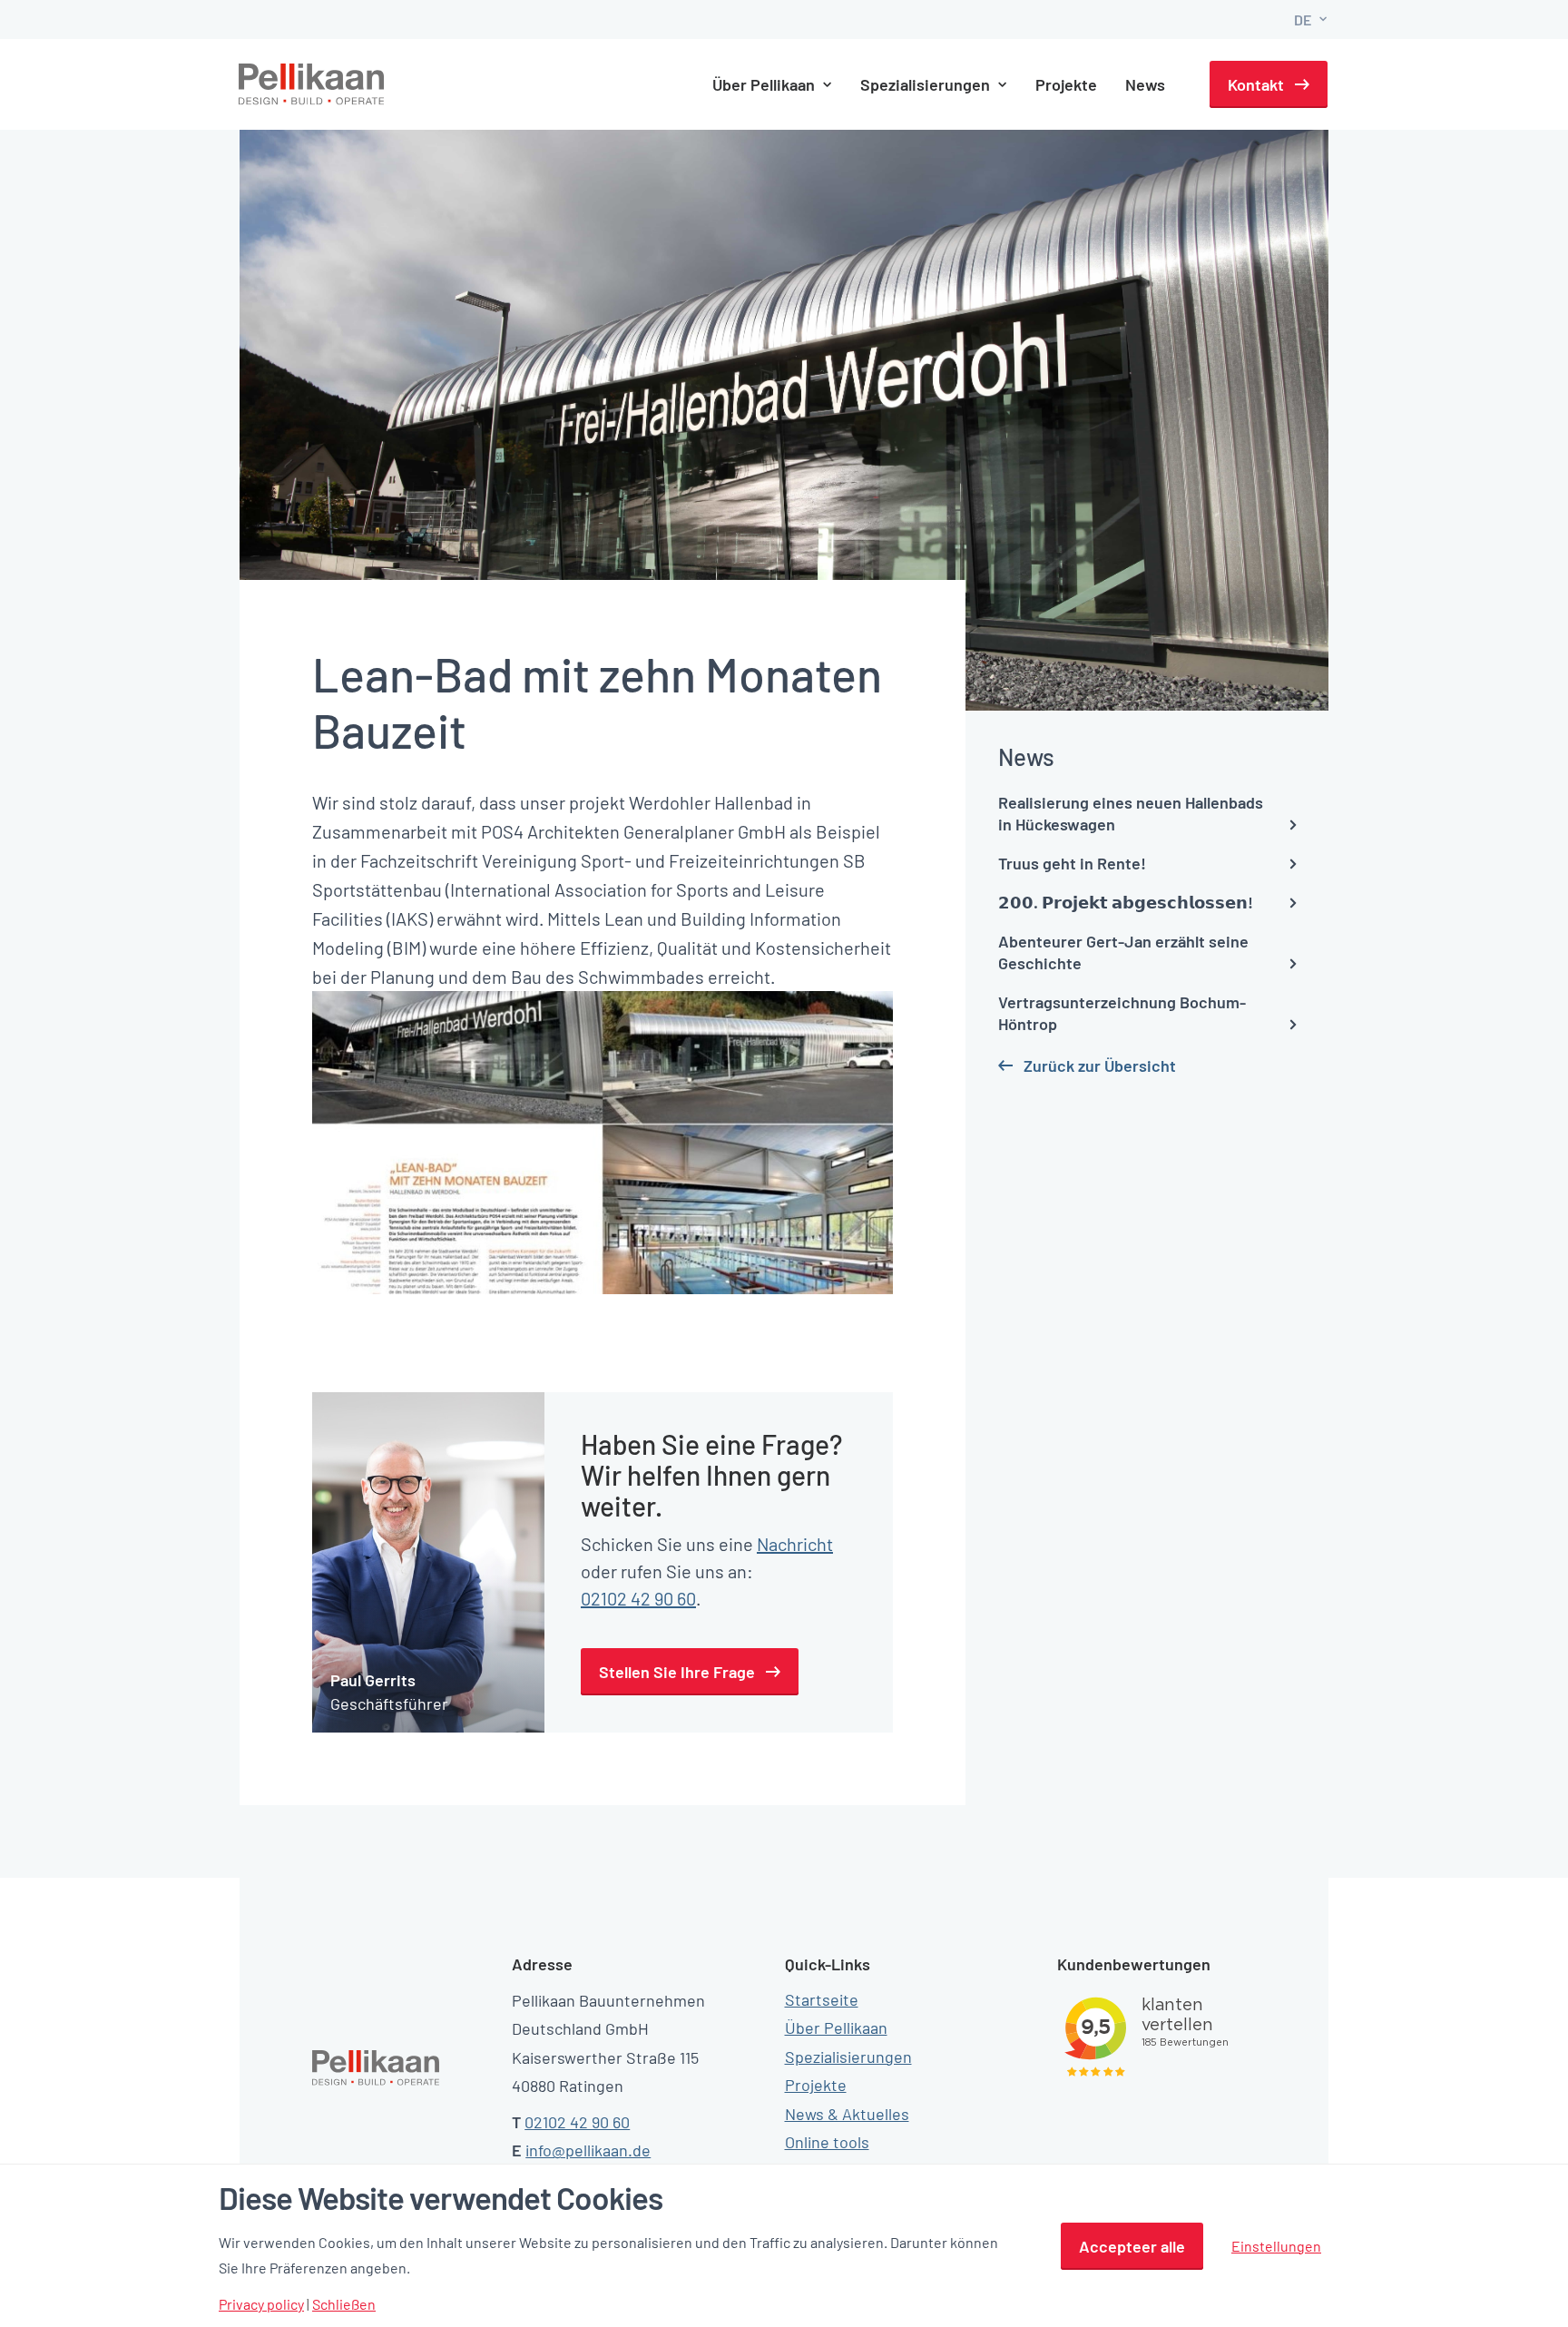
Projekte (1066, 84)
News (1145, 84)
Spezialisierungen (848, 2057)
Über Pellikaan (836, 2028)
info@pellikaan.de (588, 2150)
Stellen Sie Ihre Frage (677, 1672)
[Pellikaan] (312, 84)
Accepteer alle (1132, 2246)
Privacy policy (261, 2304)
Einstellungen (1276, 2246)
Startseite (822, 1999)
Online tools (827, 2142)
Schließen (344, 2304)
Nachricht (795, 1544)
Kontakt (1256, 84)
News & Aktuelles (847, 2114)
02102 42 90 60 (638, 1598)
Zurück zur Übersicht (1100, 1065)
